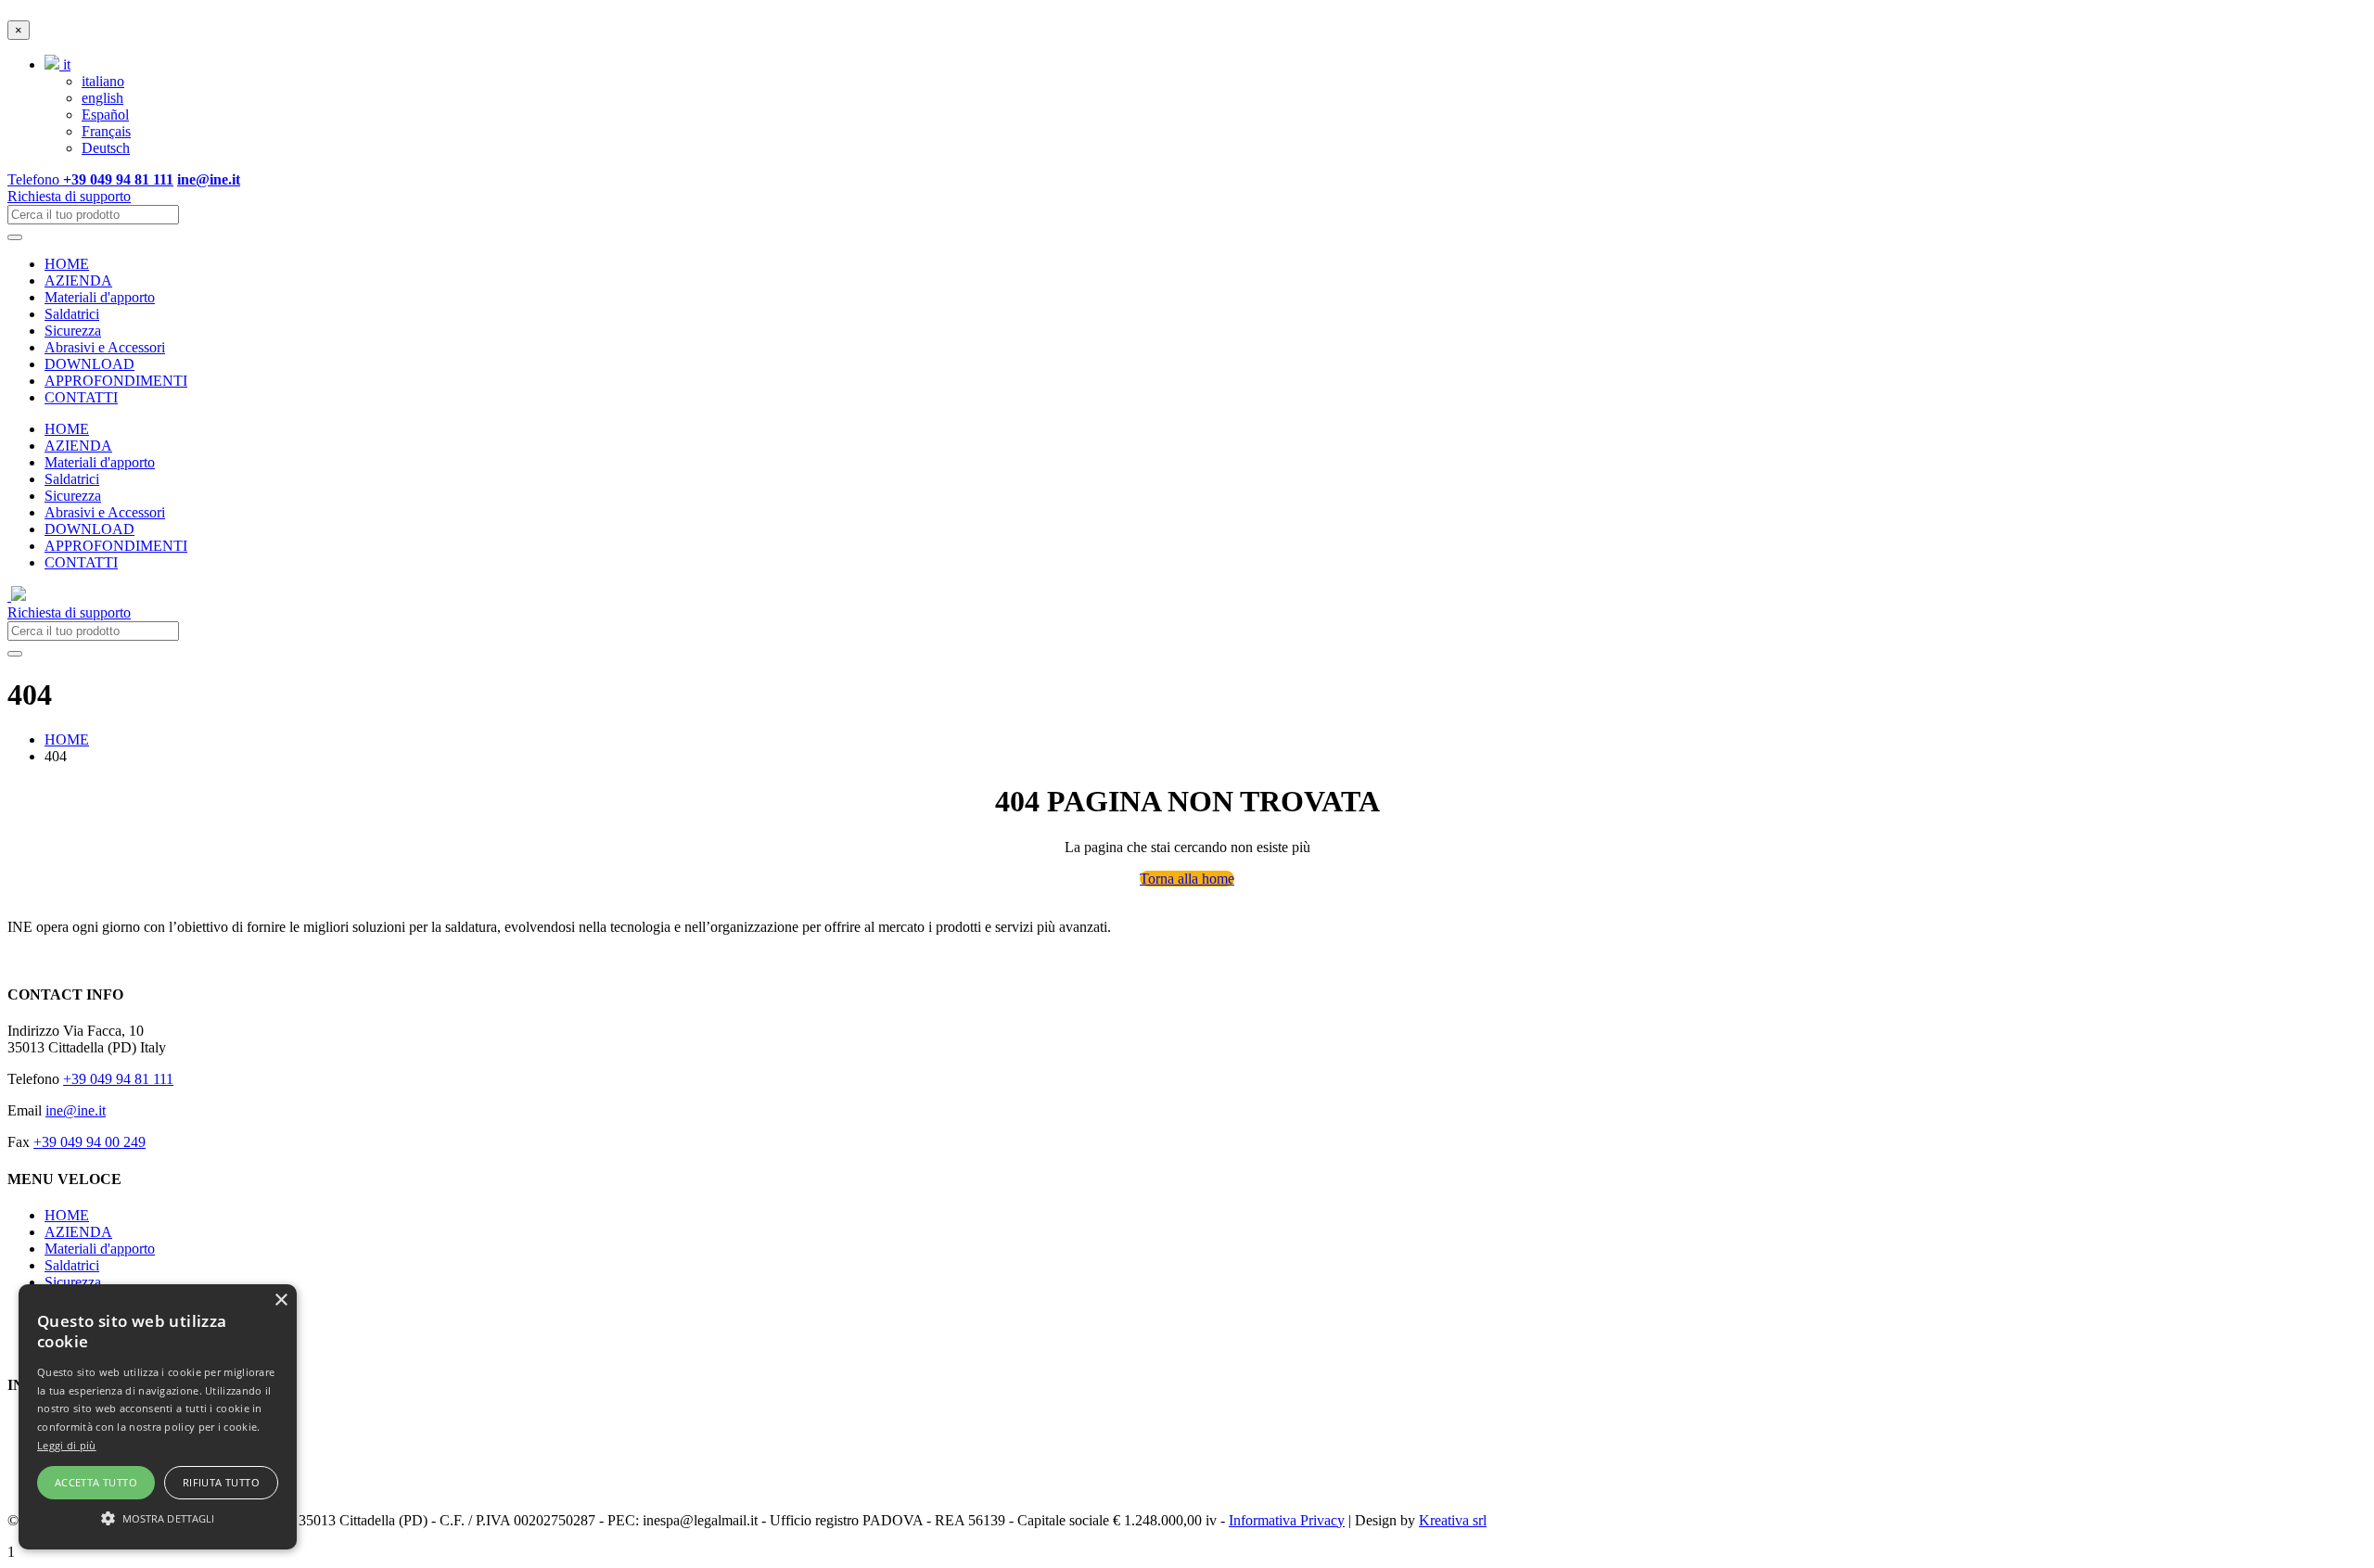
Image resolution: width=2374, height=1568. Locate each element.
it (65, 64)
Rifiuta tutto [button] (221, 1482)
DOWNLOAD (89, 364)
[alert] (158, 1417)
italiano (103, 81)
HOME (67, 264)
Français (106, 131)
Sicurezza (73, 331)
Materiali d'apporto (100, 297)
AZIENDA (78, 280)
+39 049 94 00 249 (89, 1142)
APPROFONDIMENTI (116, 381)
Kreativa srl (1453, 1520)
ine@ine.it (76, 1110)
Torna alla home (1187, 879)
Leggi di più (67, 1445)
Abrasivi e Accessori (105, 347)
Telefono (90, 179)
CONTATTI (81, 397)
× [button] (281, 1300)
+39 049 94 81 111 (118, 1079)
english (102, 98)
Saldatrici (72, 314)
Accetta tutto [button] (96, 1482)
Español (105, 115)
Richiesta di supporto (69, 196)
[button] (158, 1517)
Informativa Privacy (1287, 1520)
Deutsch (106, 148)
